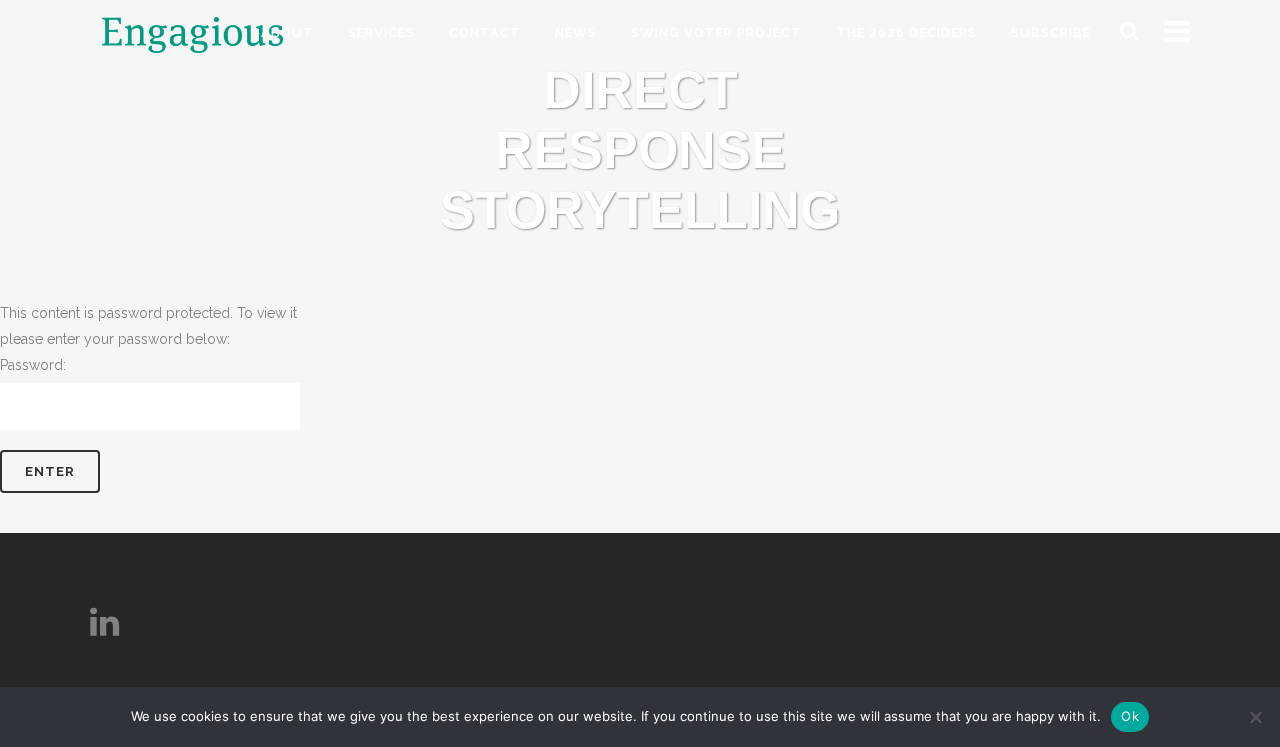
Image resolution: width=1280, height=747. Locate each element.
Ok (1130, 716)
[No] (1255, 717)
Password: (33, 365)
